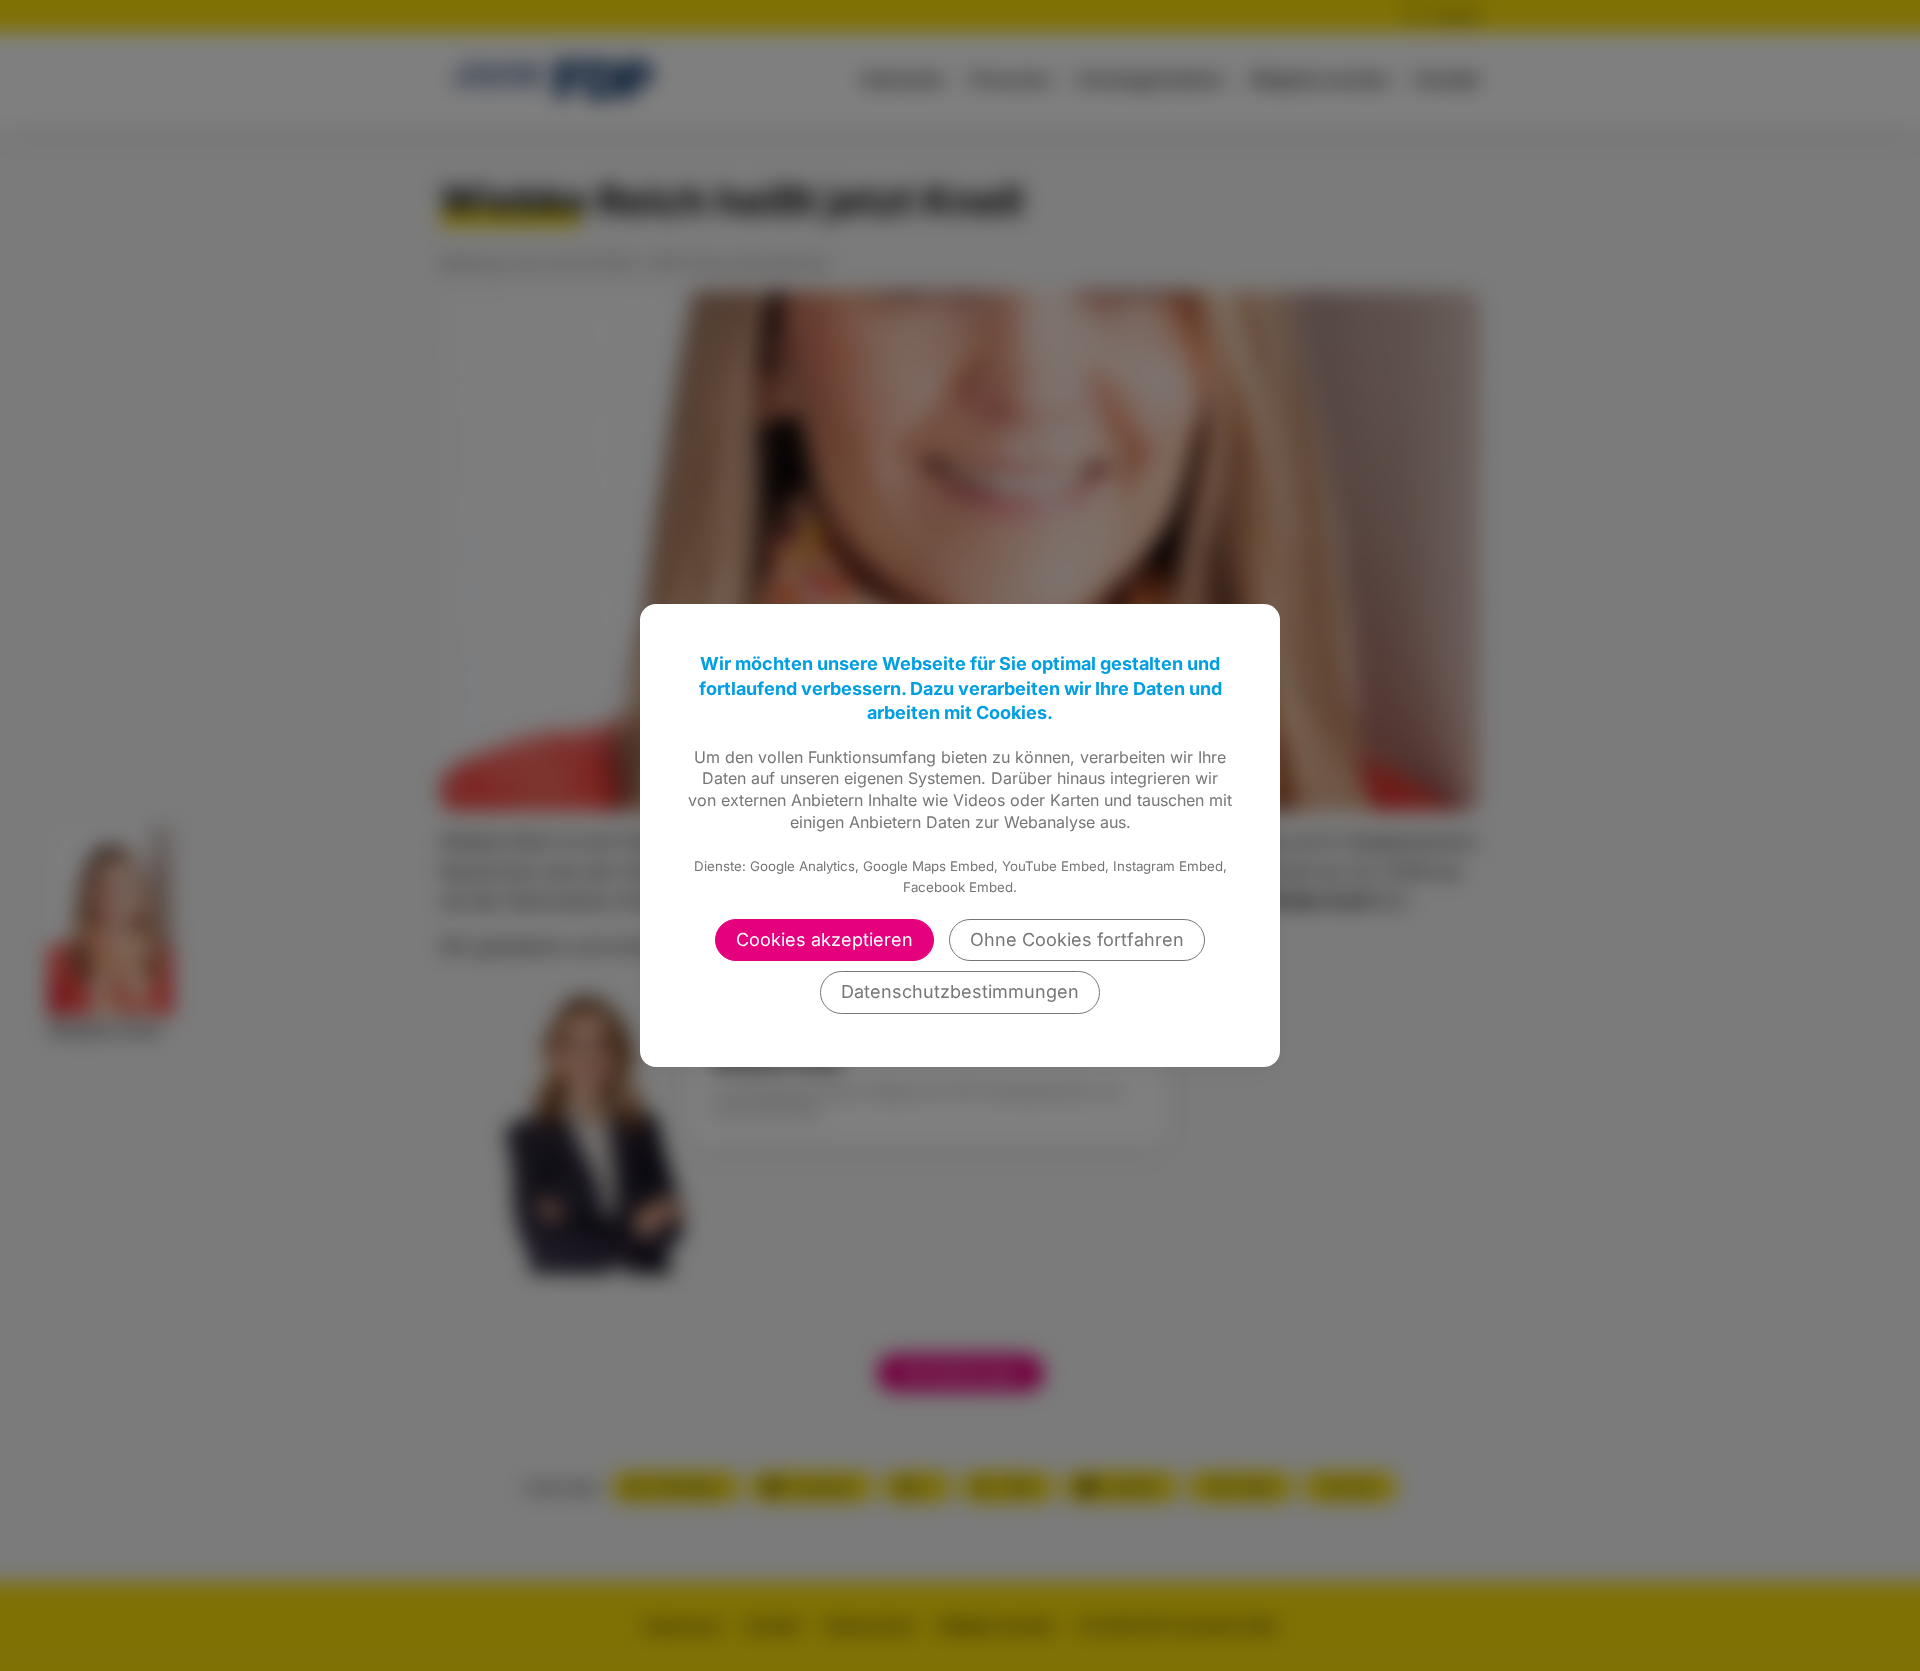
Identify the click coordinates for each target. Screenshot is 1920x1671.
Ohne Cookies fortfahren (1077, 939)
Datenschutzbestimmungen (960, 991)
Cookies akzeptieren (824, 939)
